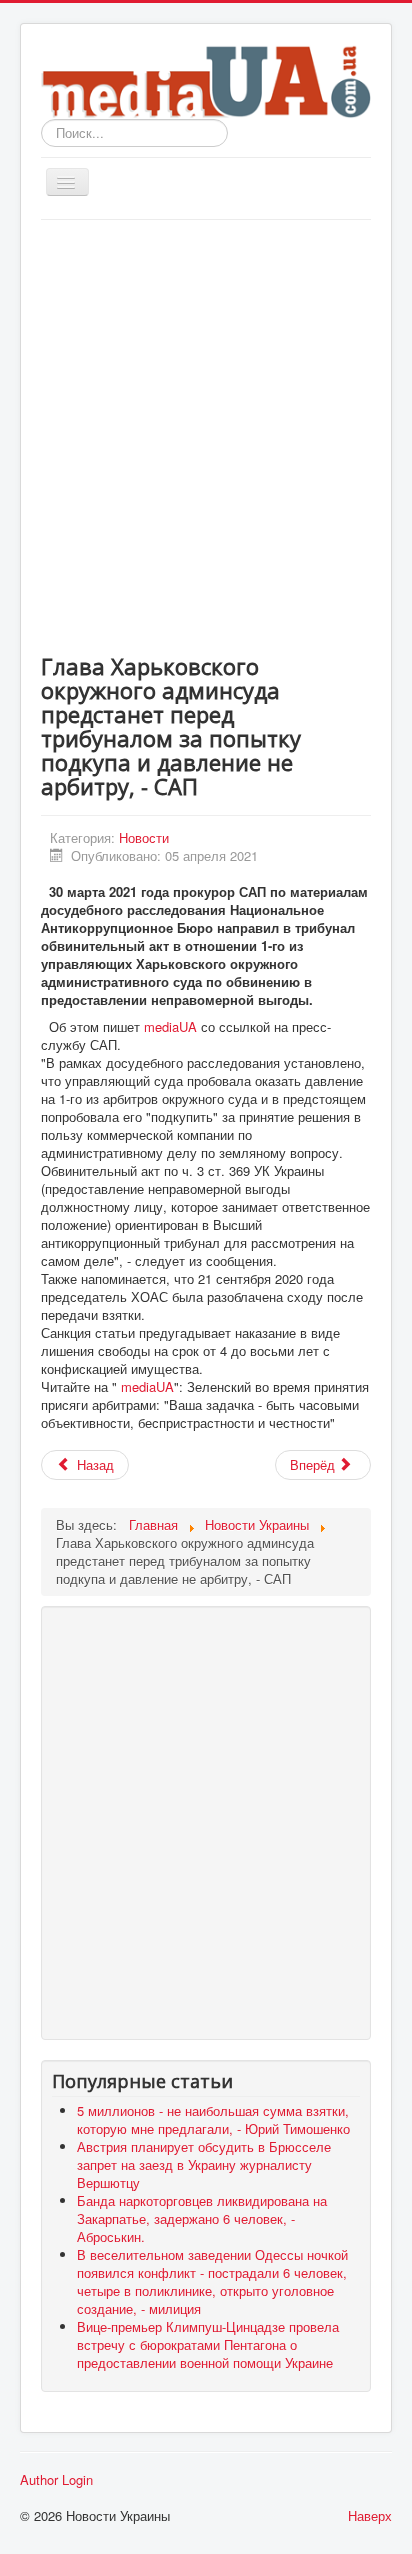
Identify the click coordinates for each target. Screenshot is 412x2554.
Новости (144, 837)
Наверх (370, 2515)
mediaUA (170, 1026)
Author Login (56, 2480)
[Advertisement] (206, 436)
